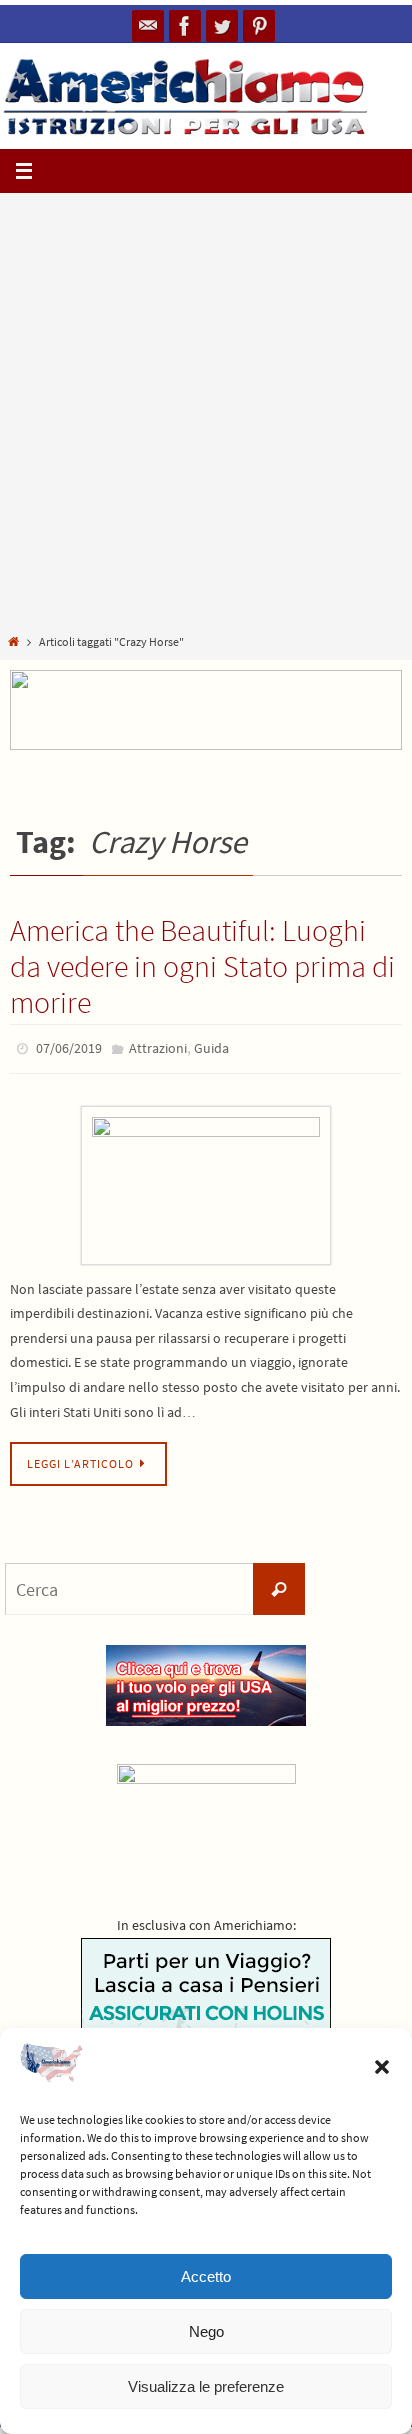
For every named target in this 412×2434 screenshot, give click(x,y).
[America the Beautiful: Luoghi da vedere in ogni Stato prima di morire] (206, 1180)
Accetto (206, 2276)
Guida (211, 1047)
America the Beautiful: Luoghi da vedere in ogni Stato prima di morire (202, 966)
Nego (206, 2331)
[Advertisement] (206, 417)
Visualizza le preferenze (206, 2386)
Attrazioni (158, 1047)
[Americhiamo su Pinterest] (259, 26)
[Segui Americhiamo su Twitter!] (222, 26)
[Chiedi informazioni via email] (148, 26)
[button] (382, 2067)
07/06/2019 (69, 1047)
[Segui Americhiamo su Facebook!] (185, 26)
